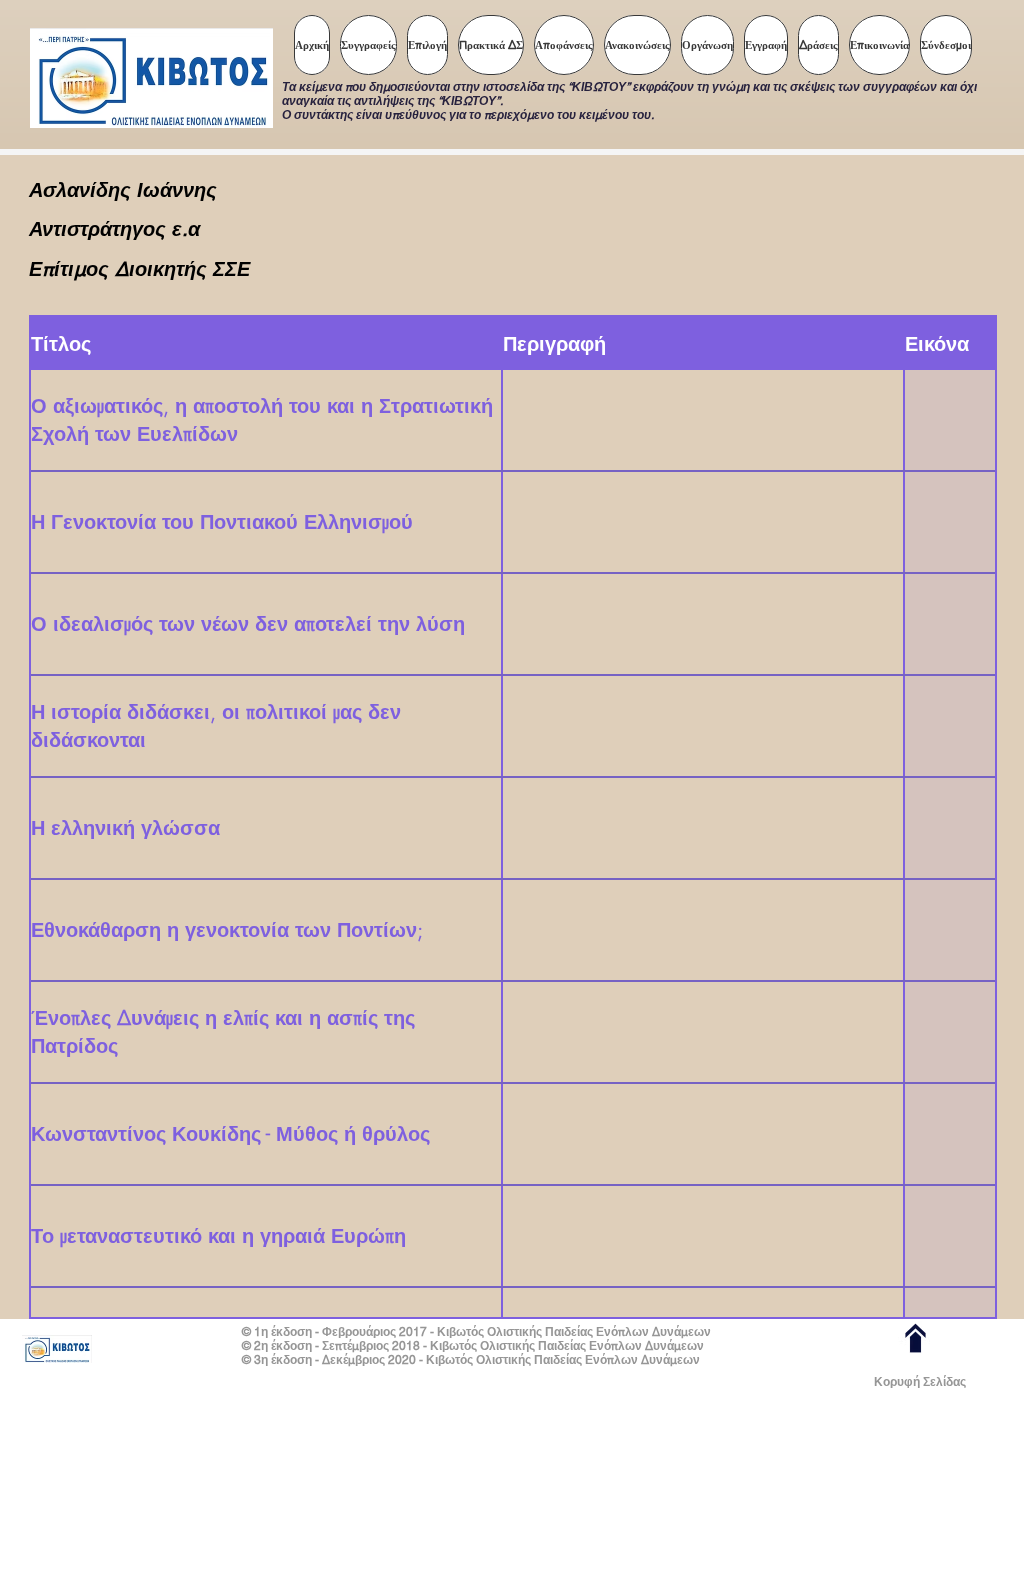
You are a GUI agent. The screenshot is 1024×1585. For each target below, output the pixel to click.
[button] (427, 45)
